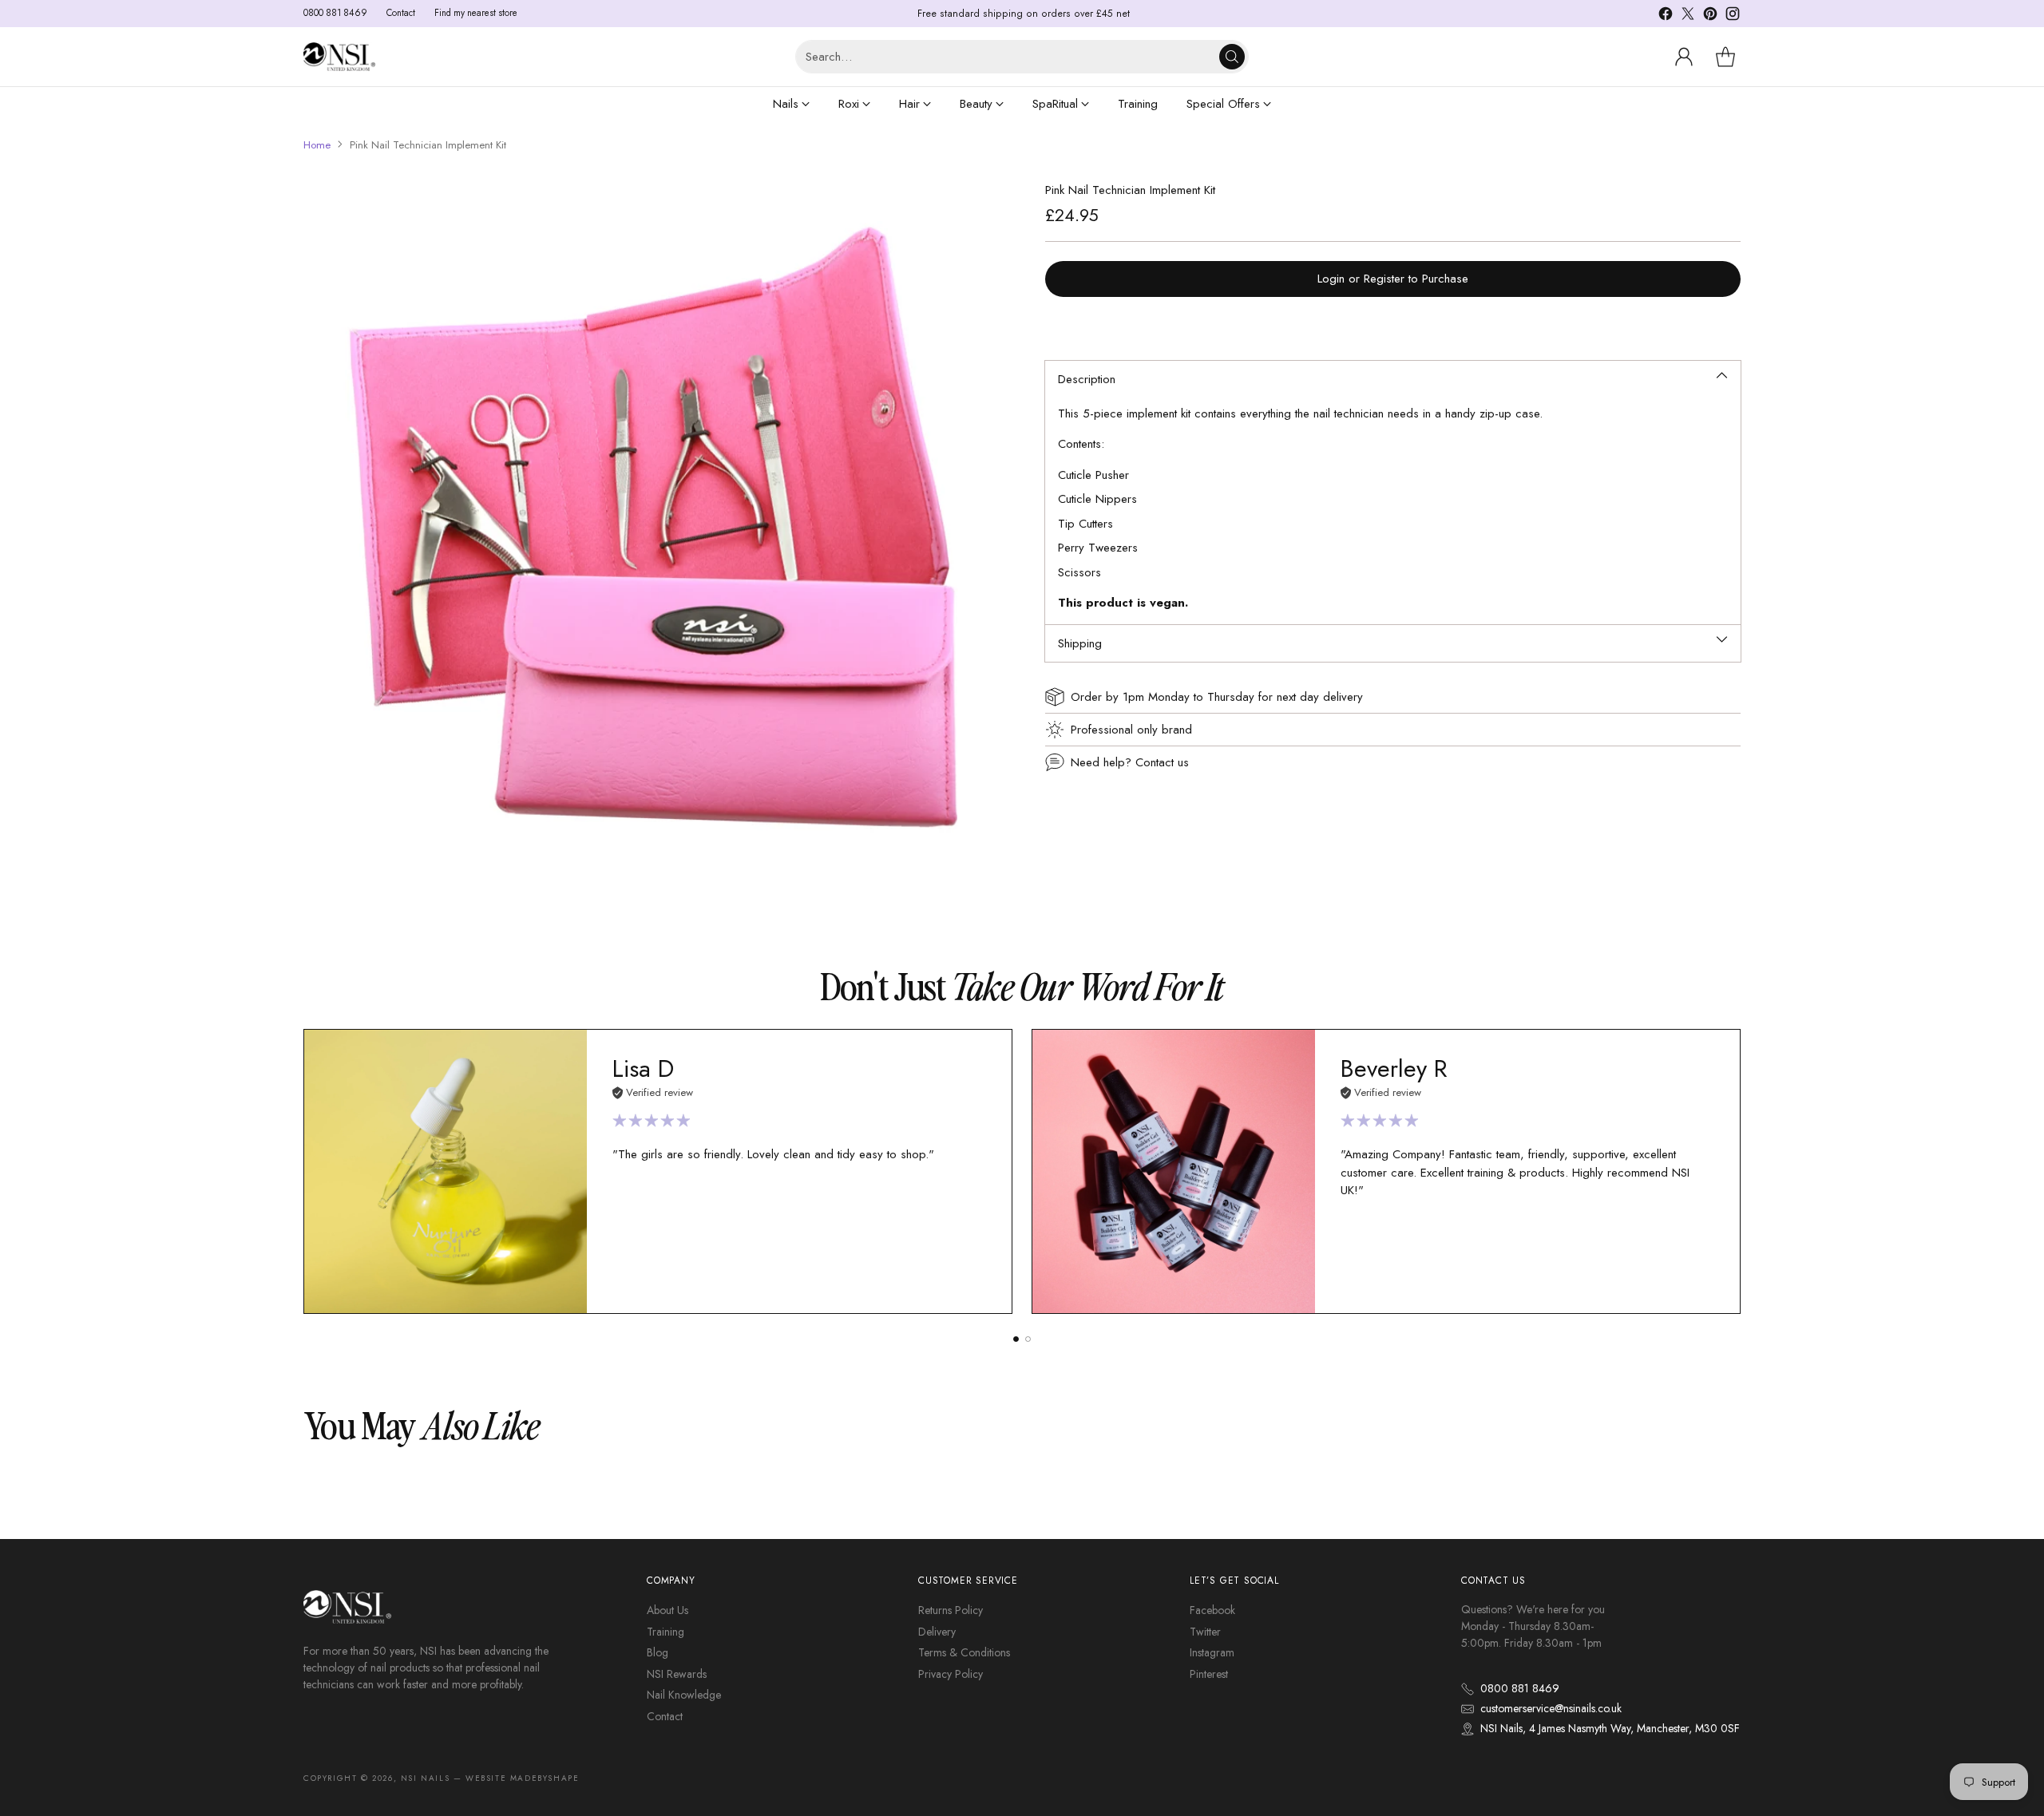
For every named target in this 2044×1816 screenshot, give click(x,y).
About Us (667, 1610)
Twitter (1205, 1632)
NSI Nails (425, 1778)
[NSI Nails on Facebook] (1666, 16)
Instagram (1212, 1652)
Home (317, 145)
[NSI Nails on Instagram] (1733, 16)
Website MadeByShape (522, 1778)
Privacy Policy (951, 1674)
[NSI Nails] (339, 56)
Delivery (937, 1632)
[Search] (1232, 57)
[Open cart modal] (1725, 57)
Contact (665, 1716)
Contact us (1162, 762)
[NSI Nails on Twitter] (1688, 16)
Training (665, 1632)
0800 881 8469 (1520, 1688)
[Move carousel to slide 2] (1028, 1339)
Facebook (1212, 1610)
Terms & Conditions (964, 1652)
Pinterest (1209, 1674)
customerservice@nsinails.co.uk (1551, 1708)
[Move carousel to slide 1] (1016, 1339)
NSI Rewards (677, 1674)
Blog (658, 1652)
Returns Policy (951, 1610)
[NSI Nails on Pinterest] (1710, 16)
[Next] (1741, 1171)
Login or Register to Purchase (1393, 279)
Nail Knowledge (684, 1695)
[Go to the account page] (1684, 57)
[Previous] (303, 1171)
